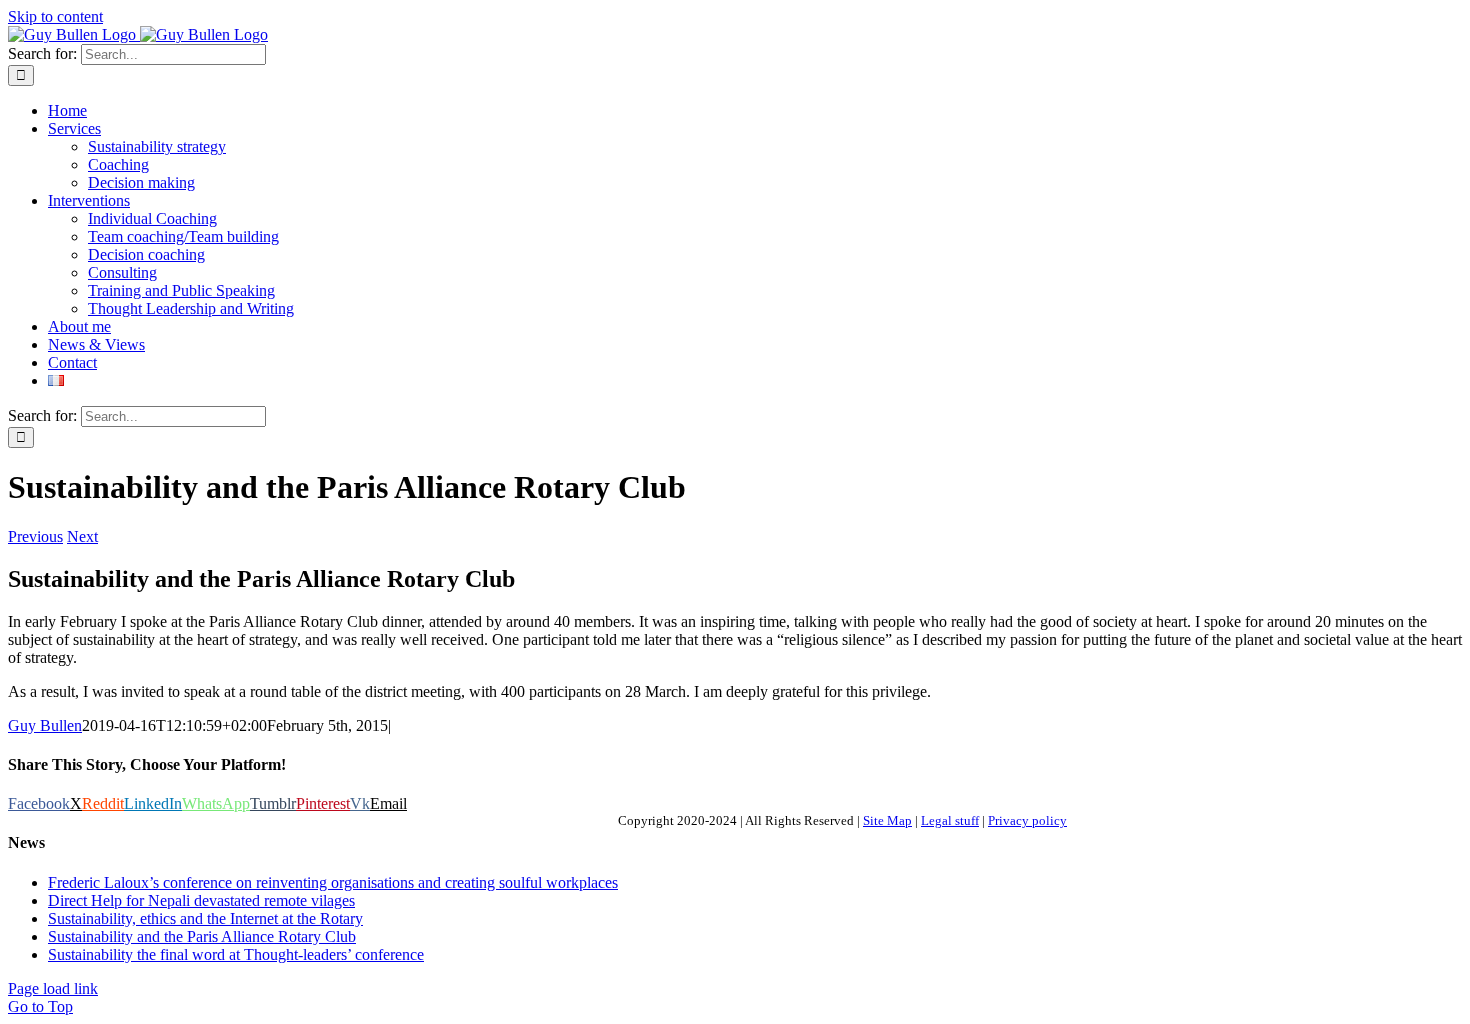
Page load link (53, 988)
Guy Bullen (45, 725)
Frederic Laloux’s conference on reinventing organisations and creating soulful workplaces (333, 882)
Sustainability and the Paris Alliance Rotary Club (202, 936)
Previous (35, 536)
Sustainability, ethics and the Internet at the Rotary (205, 918)
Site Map (887, 820)
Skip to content (55, 16)
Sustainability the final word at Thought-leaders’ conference (236, 954)
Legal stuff (950, 820)
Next (82, 536)
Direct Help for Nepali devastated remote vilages (201, 900)
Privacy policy (1027, 820)
